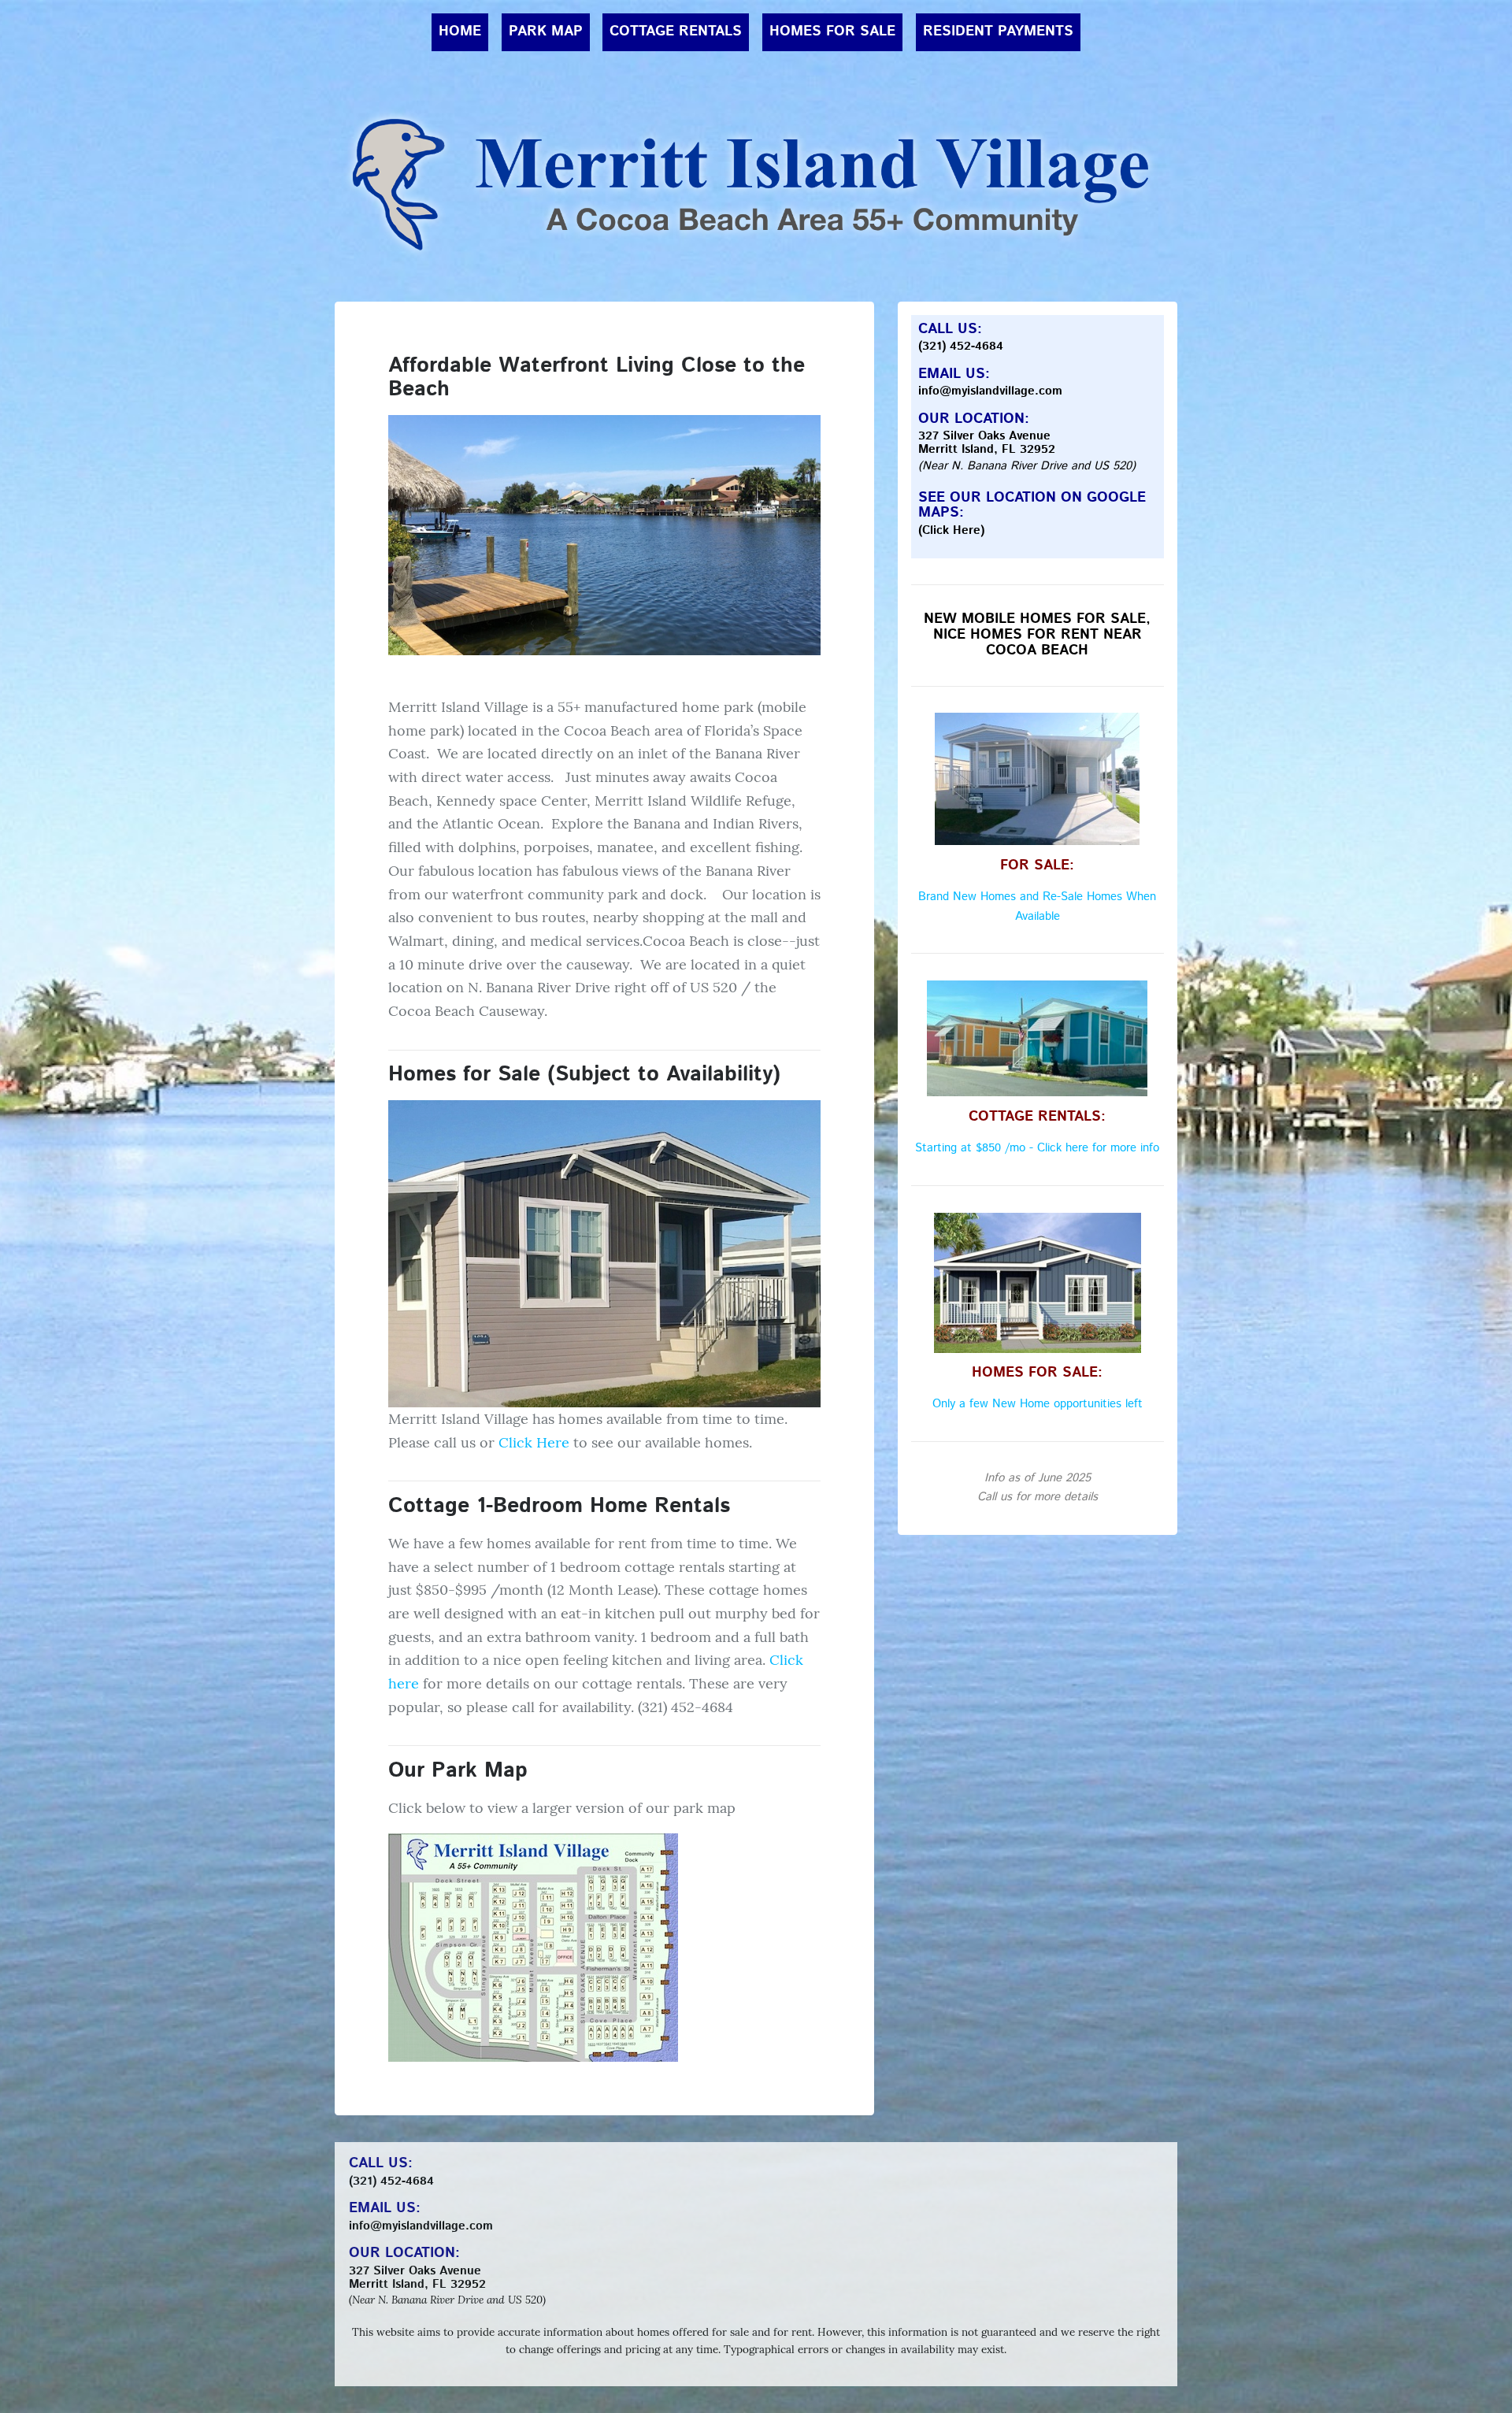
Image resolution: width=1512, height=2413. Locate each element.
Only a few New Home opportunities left (1038, 1404)
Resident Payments (998, 32)
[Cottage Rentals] (1038, 1038)
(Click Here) (951, 531)
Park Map (546, 32)
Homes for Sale (832, 32)
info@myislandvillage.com (990, 391)
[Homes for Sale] (604, 1253)
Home (460, 32)
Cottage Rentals (676, 32)
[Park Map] (533, 1946)
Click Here (534, 1442)
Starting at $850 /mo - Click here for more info (1037, 1148)
